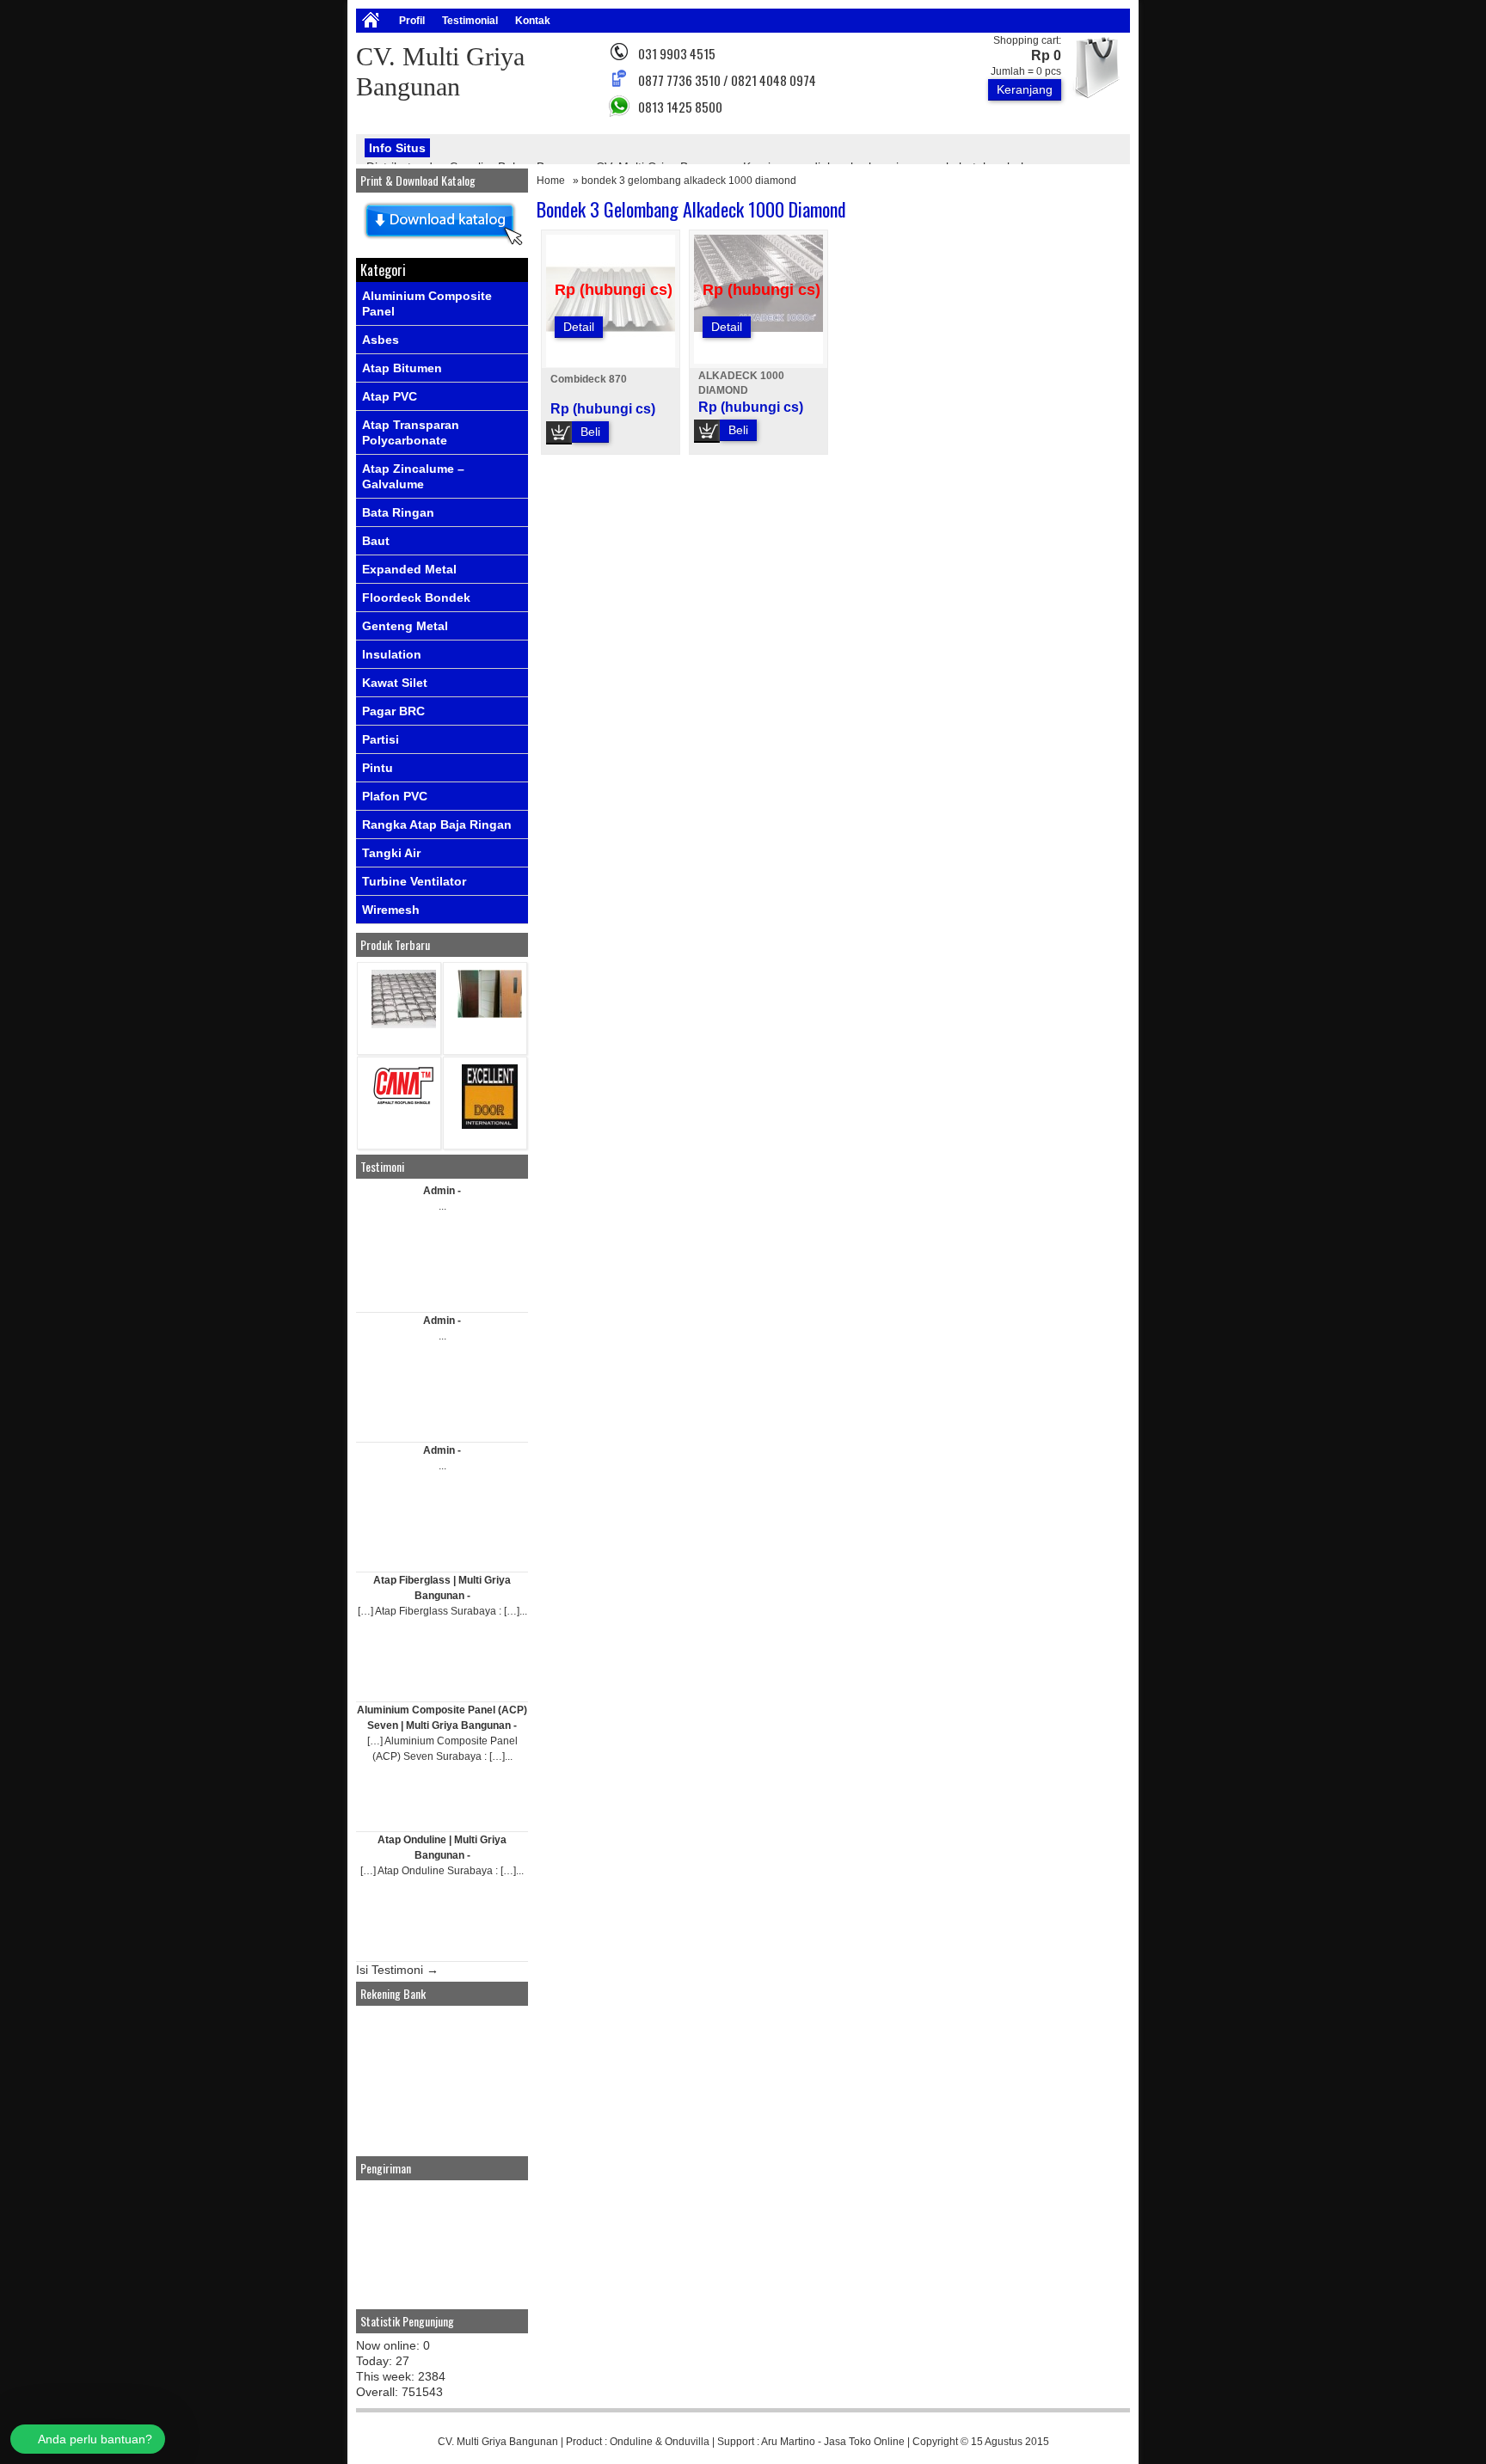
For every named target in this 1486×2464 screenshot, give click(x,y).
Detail (579, 327)
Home (551, 181)
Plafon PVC (395, 796)
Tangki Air (391, 853)
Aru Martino (788, 2442)
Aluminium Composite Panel (427, 303)
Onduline (631, 2442)
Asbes (381, 340)
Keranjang (1025, 89)
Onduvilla (687, 2442)
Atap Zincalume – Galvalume (413, 476)
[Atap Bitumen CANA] (404, 1103)
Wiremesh (391, 910)
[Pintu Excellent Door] (490, 1125)
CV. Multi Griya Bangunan (498, 2442)
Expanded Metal (409, 569)
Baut (376, 541)
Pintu (378, 768)
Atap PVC (390, 396)
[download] (442, 246)
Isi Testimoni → (397, 1970)
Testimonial (470, 21)
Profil (412, 21)
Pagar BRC (393, 711)
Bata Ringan (398, 512)
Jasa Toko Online (864, 2442)
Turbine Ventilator (414, 881)
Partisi (381, 739)
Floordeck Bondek (416, 598)
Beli (590, 432)
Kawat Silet (395, 683)
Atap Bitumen (402, 368)
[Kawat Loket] (404, 1024)
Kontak (533, 21)
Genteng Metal (405, 626)
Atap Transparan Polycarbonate (411, 432)
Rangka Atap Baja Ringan (437, 824)
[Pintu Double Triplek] (490, 1014)
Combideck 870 (589, 379)
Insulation (392, 654)
